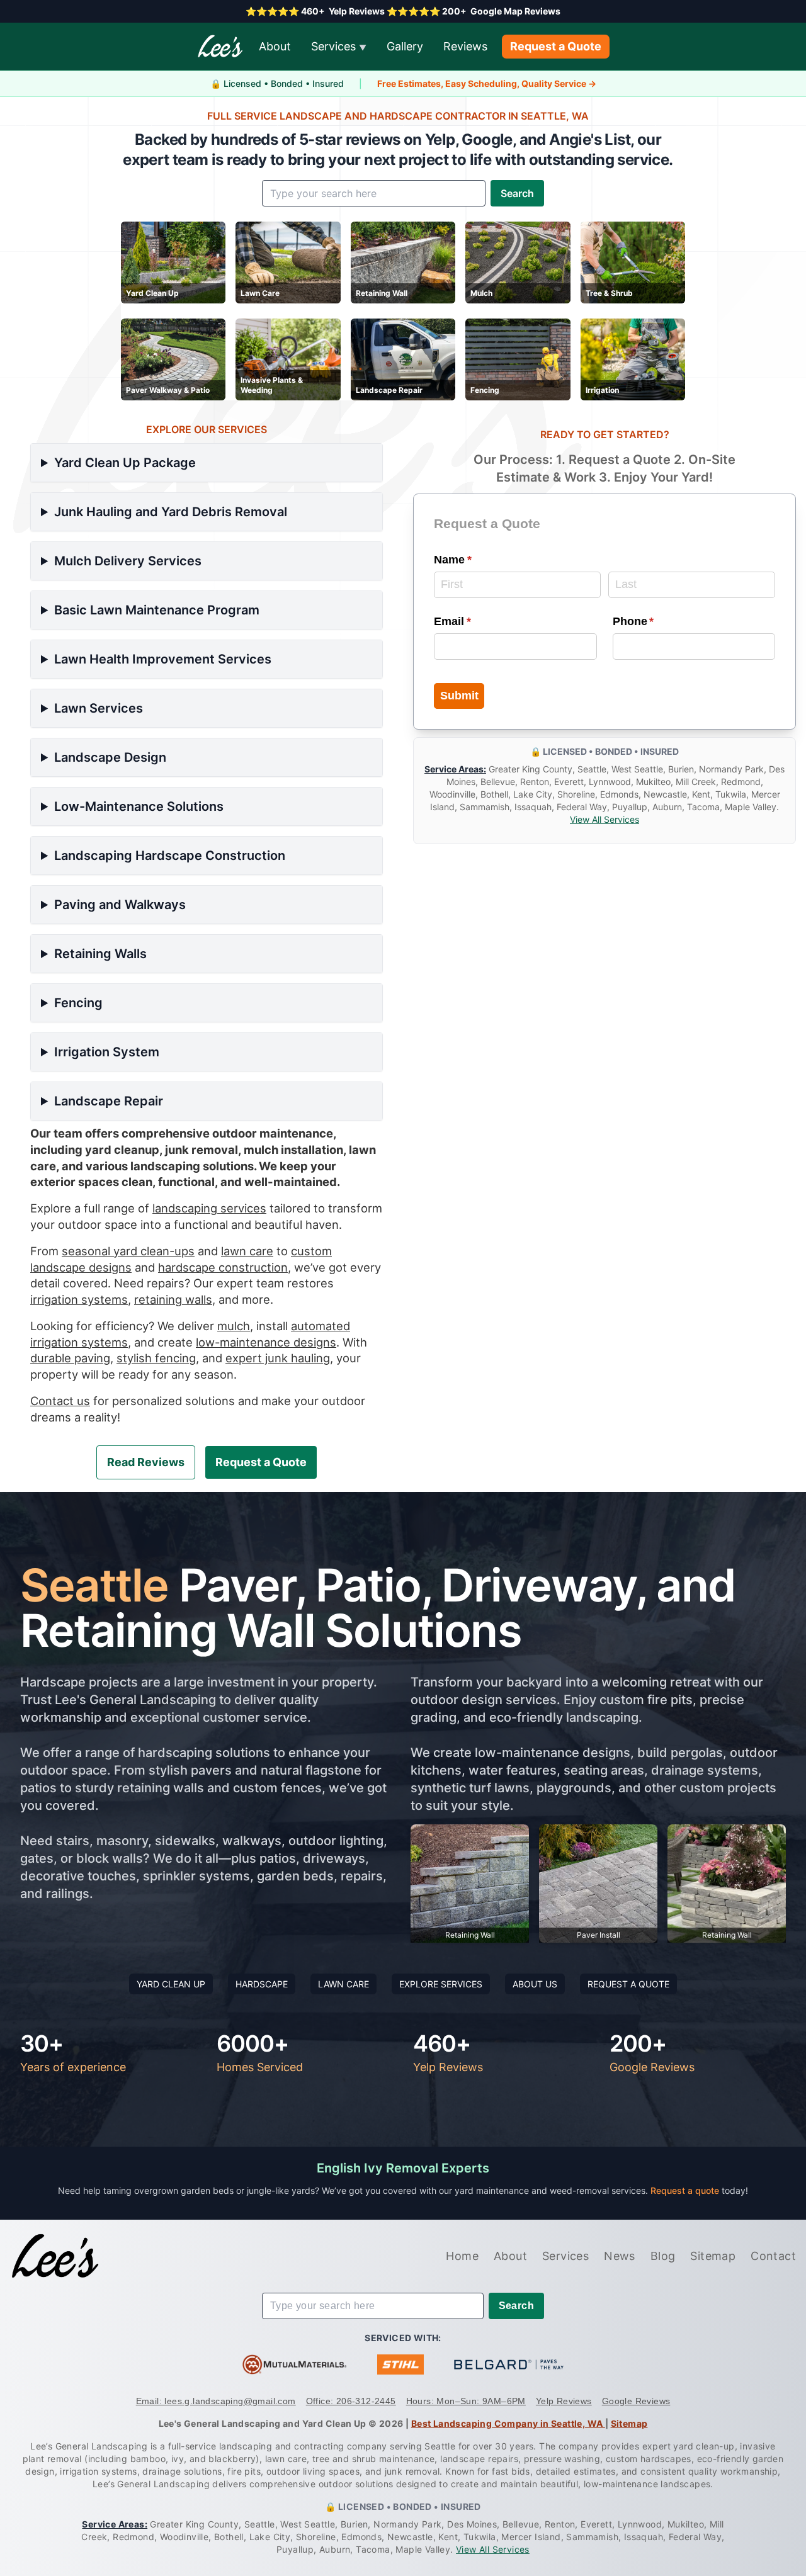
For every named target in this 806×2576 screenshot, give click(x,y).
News (620, 2256)
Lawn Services (99, 708)
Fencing (78, 1003)
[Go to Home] (55, 2256)
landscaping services (209, 1208)
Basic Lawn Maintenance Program (157, 610)
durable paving (70, 1358)
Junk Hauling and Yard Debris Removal (171, 512)
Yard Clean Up (171, 1984)
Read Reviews (146, 1462)
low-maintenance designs (266, 1342)
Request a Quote (556, 46)
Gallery (405, 46)
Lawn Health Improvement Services (163, 659)
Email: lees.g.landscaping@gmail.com (216, 2401)
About (275, 46)
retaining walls (173, 1299)
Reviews (465, 46)
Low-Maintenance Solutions (139, 806)
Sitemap (713, 2256)
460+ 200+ (403, 11)
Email (475, 621)
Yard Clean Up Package (125, 463)
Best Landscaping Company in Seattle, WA (508, 2423)
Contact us (60, 1401)
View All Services (604, 820)
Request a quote (686, 2190)
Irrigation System (107, 1052)
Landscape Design (110, 757)
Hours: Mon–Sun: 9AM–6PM (466, 2401)
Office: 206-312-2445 (351, 2401)
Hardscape (262, 1984)
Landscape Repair (109, 1101)
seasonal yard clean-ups (128, 1251)
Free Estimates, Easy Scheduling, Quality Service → (487, 83)
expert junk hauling (278, 1358)
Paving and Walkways (120, 905)
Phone (656, 621)
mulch (234, 1326)
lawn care (247, 1251)
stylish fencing (156, 1358)
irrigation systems (79, 1299)
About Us (535, 1984)
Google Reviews (636, 2401)
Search (517, 193)
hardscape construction (223, 1267)
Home (462, 2256)
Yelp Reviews (564, 2401)
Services (339, 46)
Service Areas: (455, 770)
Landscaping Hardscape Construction (170, 856)
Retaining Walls (100, 954)
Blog (663, 2256)
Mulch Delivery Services (128, 561)
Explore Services (441, 1984)
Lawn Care (343, 1984)
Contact (773, 2256)
